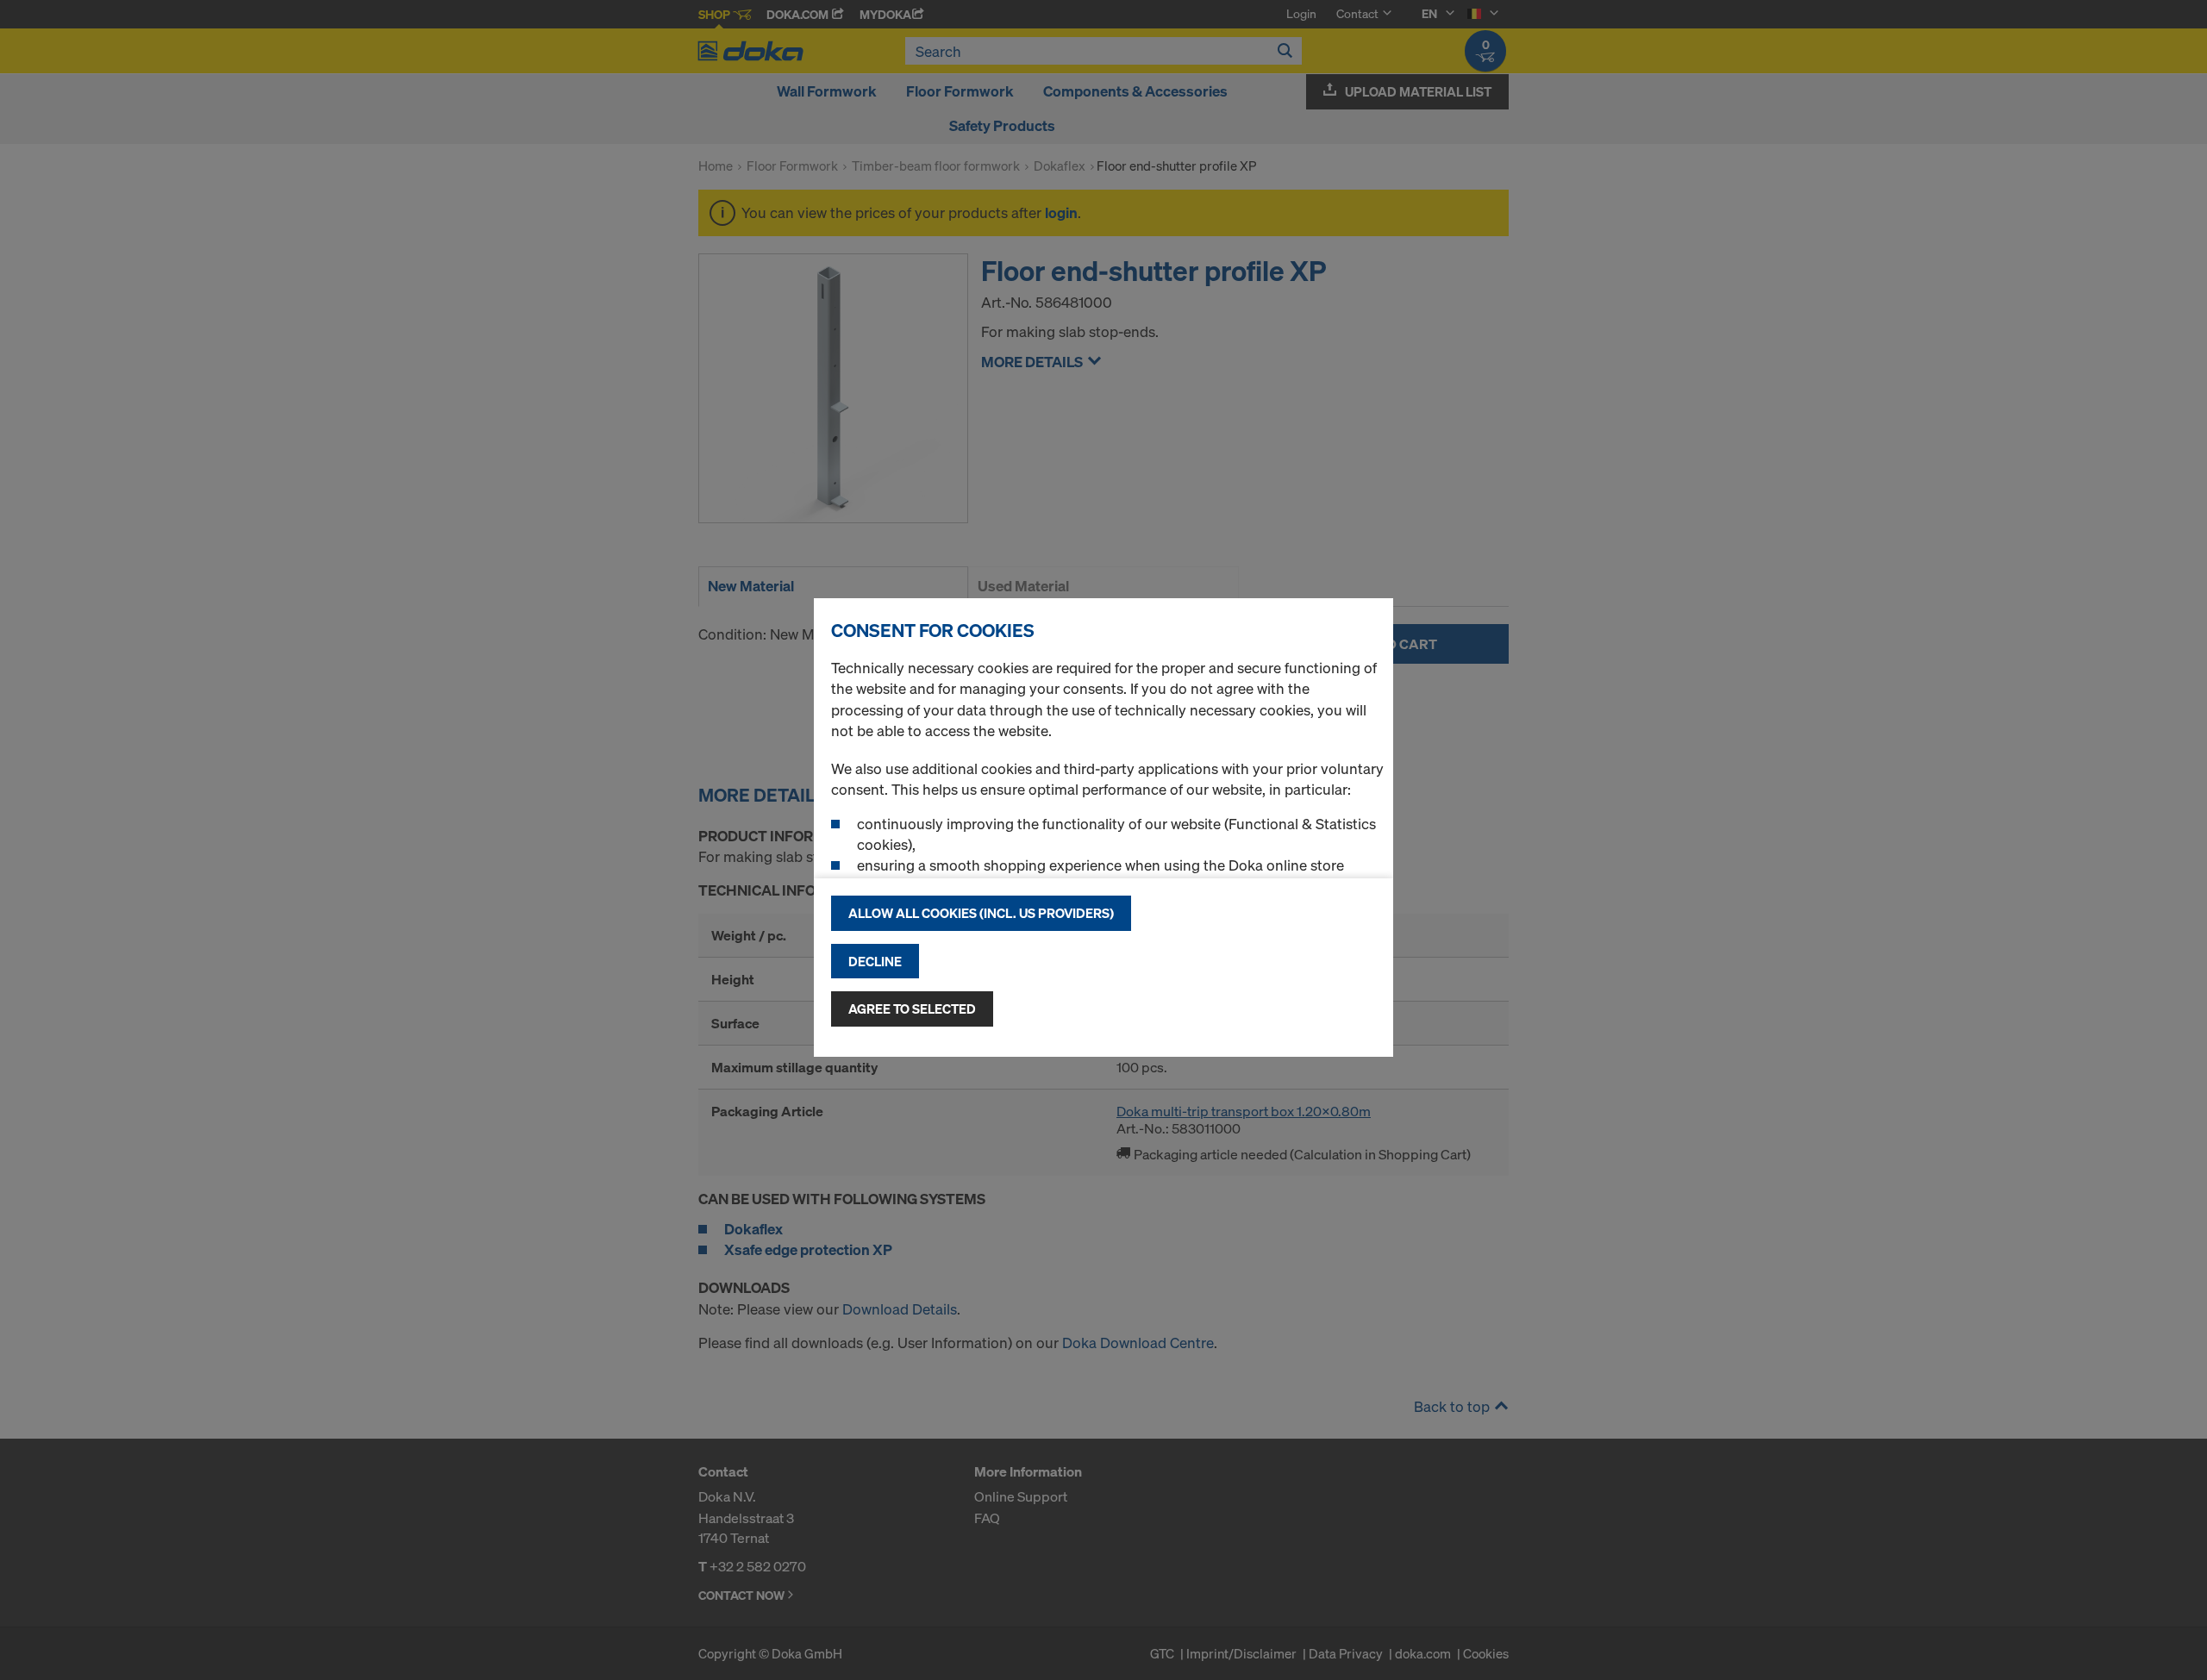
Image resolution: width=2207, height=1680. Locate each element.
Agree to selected (912, 1009)
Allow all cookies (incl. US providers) (981, 913)
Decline (875, 961)
